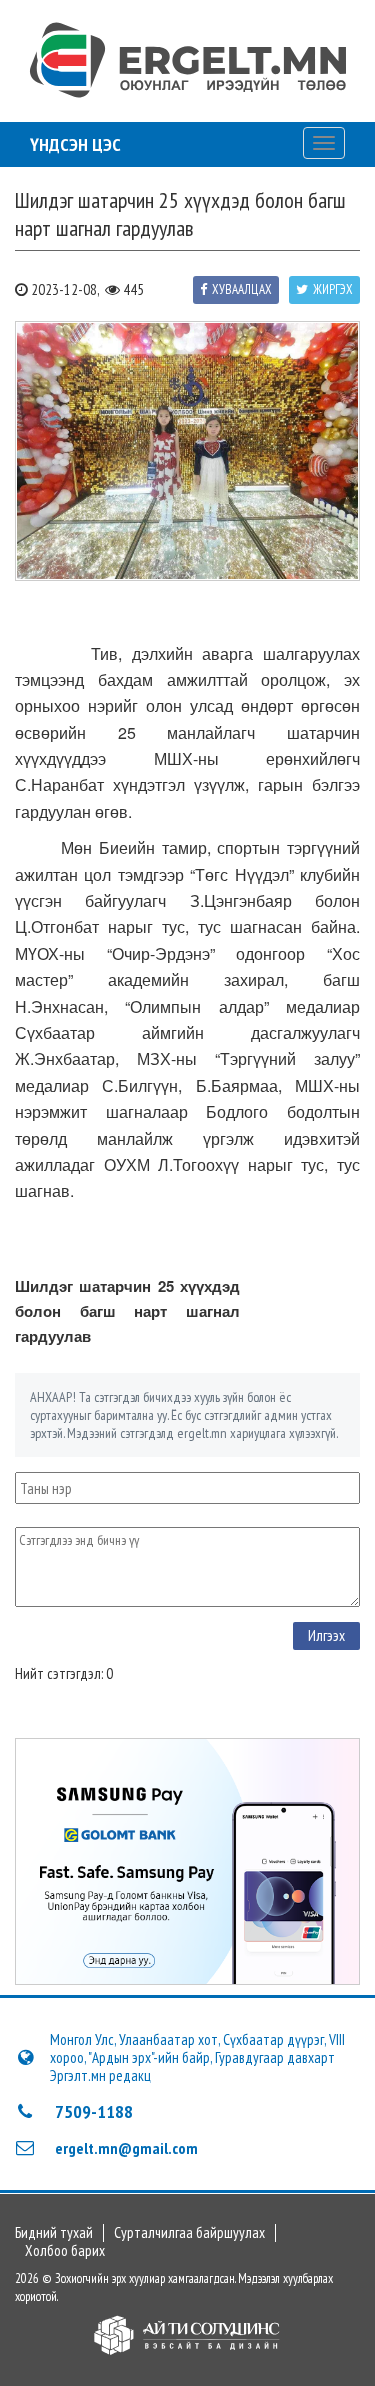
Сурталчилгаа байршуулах (189, 2233)
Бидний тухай (54, 2233)
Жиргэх (333, 289)
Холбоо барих (65, 2251)
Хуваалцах (242, 289)
